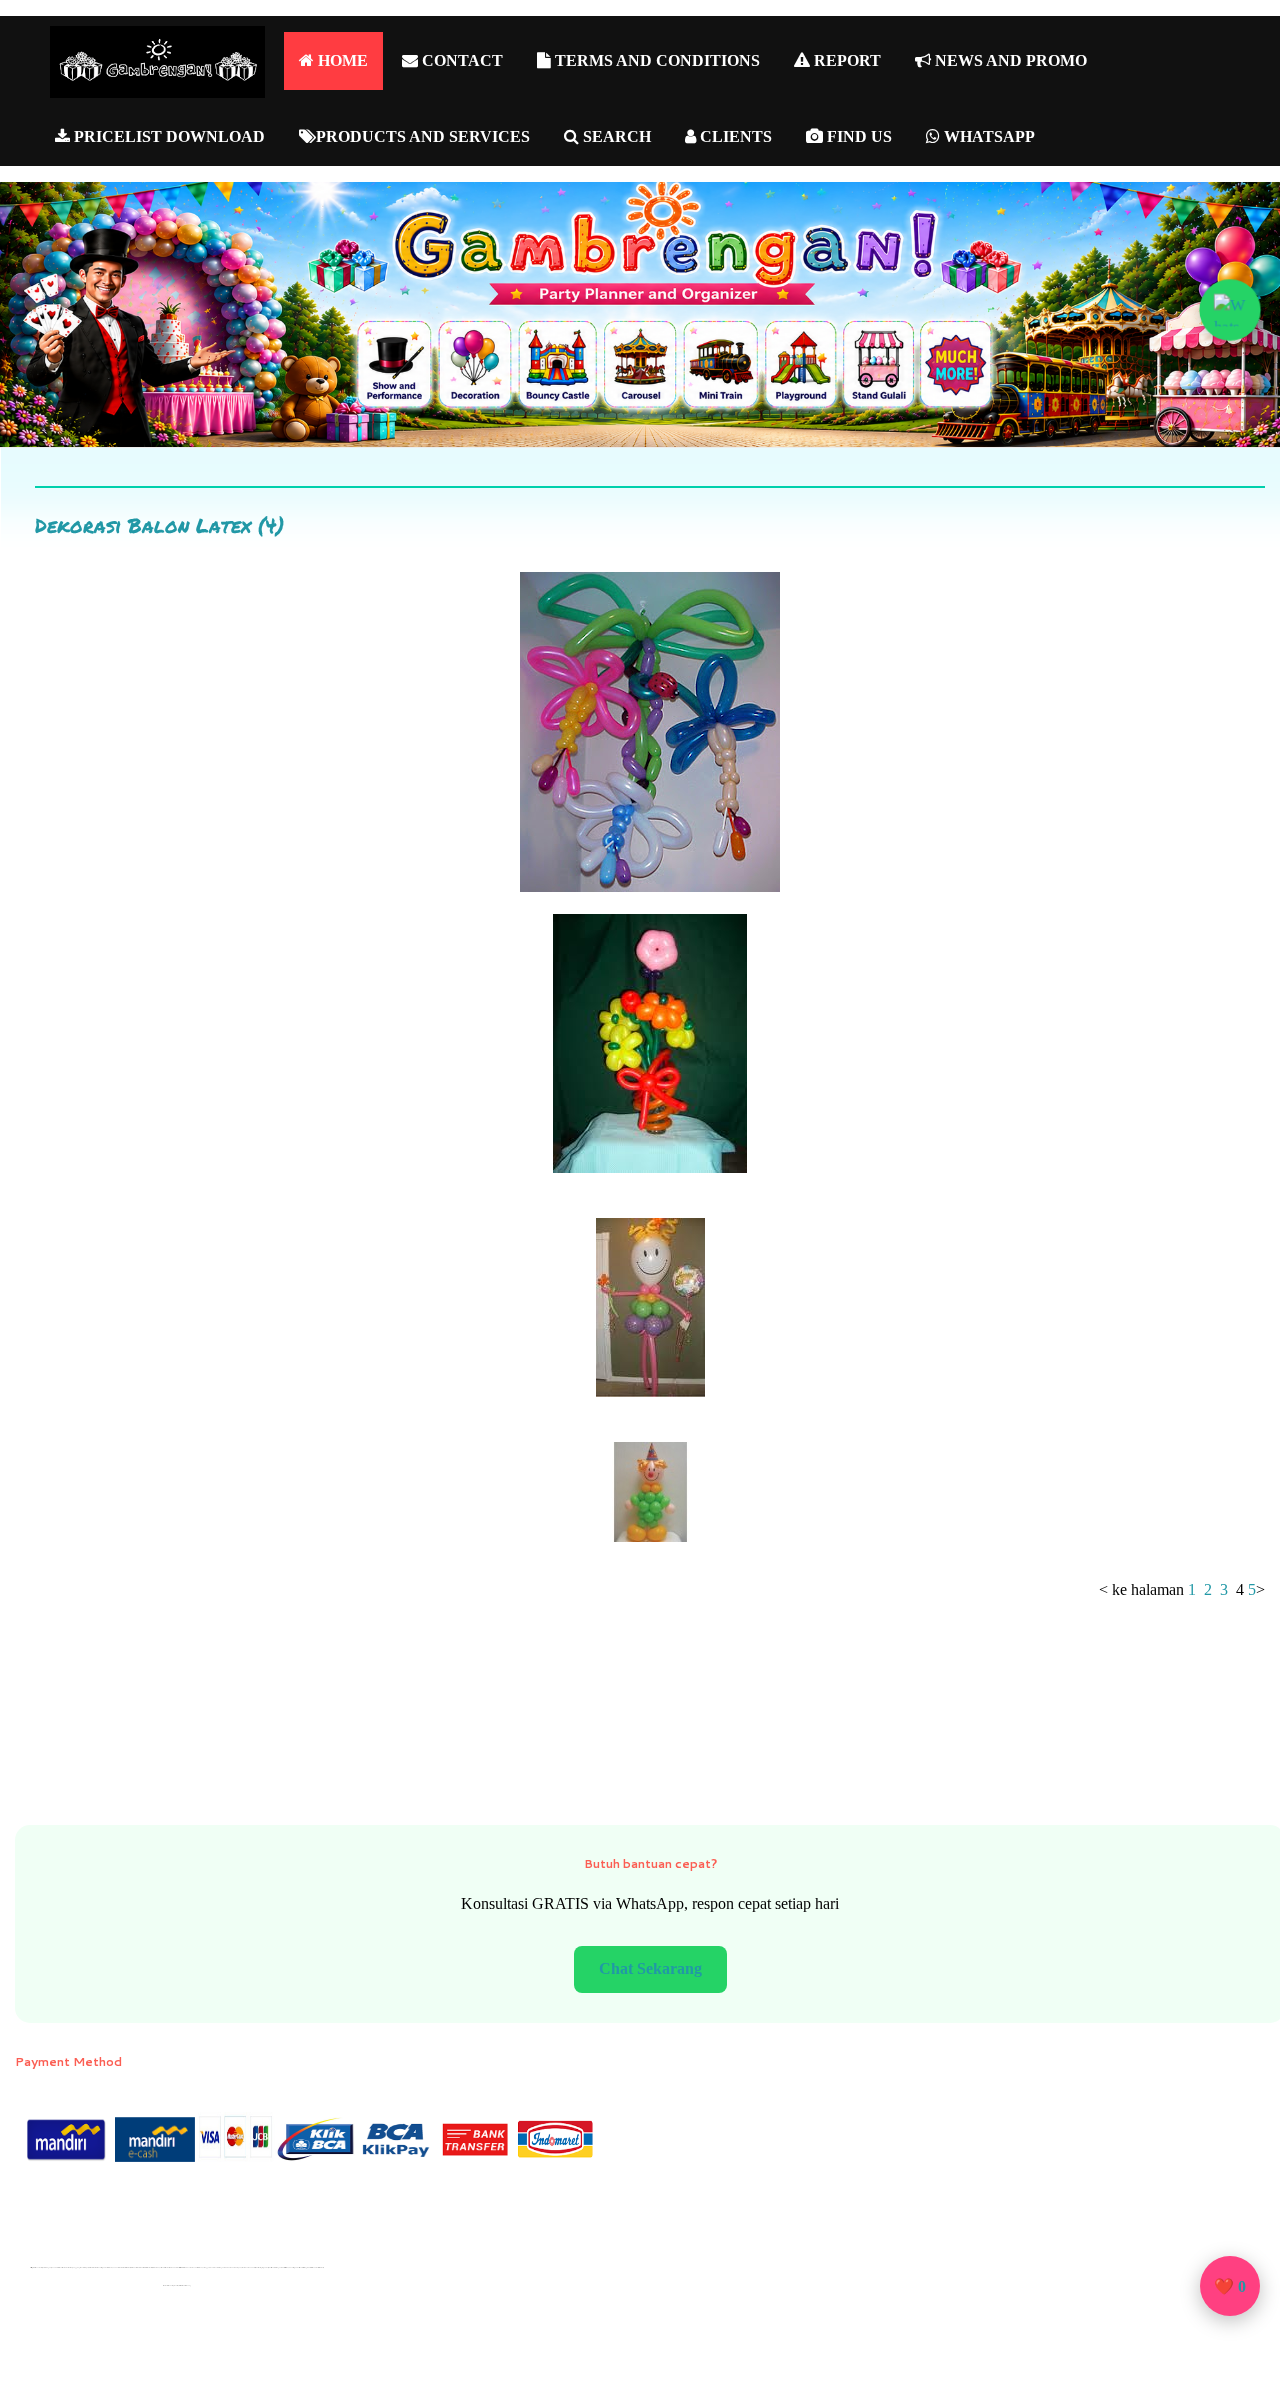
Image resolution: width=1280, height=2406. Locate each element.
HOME (341, 60)
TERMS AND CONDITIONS (655, 60)
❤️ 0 (1230, 2286)
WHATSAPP (987, 136)
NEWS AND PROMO (1009, 60)
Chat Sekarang (650, 1968)
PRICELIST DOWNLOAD (167, 136)
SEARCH (615, 136)
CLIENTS (734, 136)
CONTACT (460, 60)
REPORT (845, 60)
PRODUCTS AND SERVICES (423, 136)
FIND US (857, 136)
